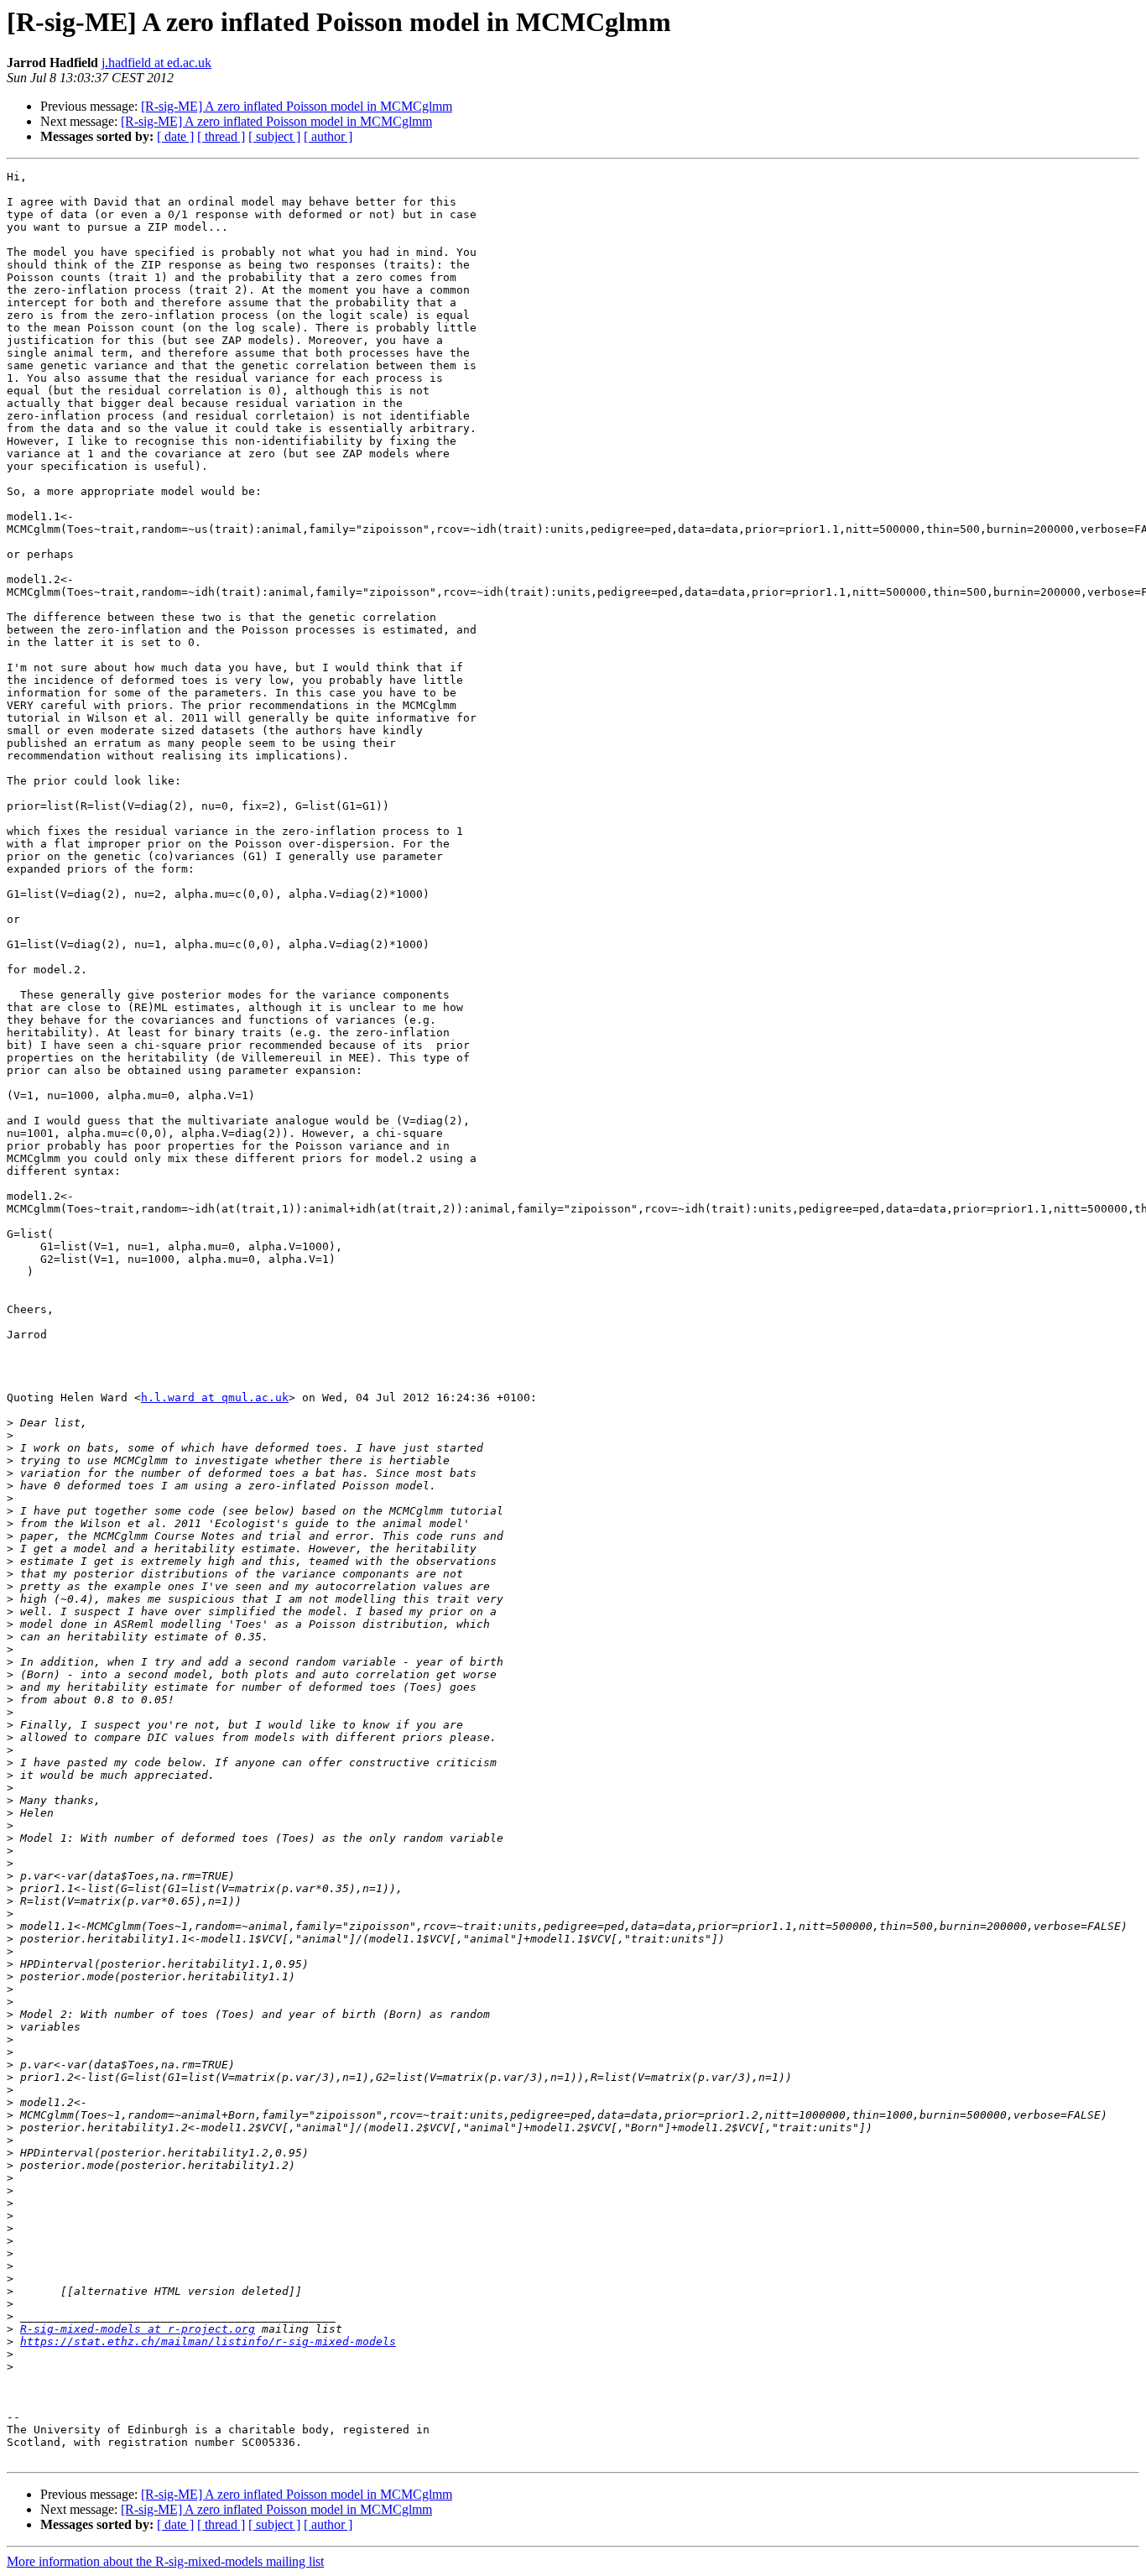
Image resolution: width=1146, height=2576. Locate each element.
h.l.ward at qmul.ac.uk (215, 1398)
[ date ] (175, 136)
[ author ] (328, 136)
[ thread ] (221, 136)
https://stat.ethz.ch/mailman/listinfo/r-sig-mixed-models (208, 2341)
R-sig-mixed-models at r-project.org (138, 2329)
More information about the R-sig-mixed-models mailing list (165, 2561)
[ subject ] (274, 136)
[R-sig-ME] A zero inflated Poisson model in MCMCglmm (297, 106)
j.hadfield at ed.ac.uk (156, 63)
